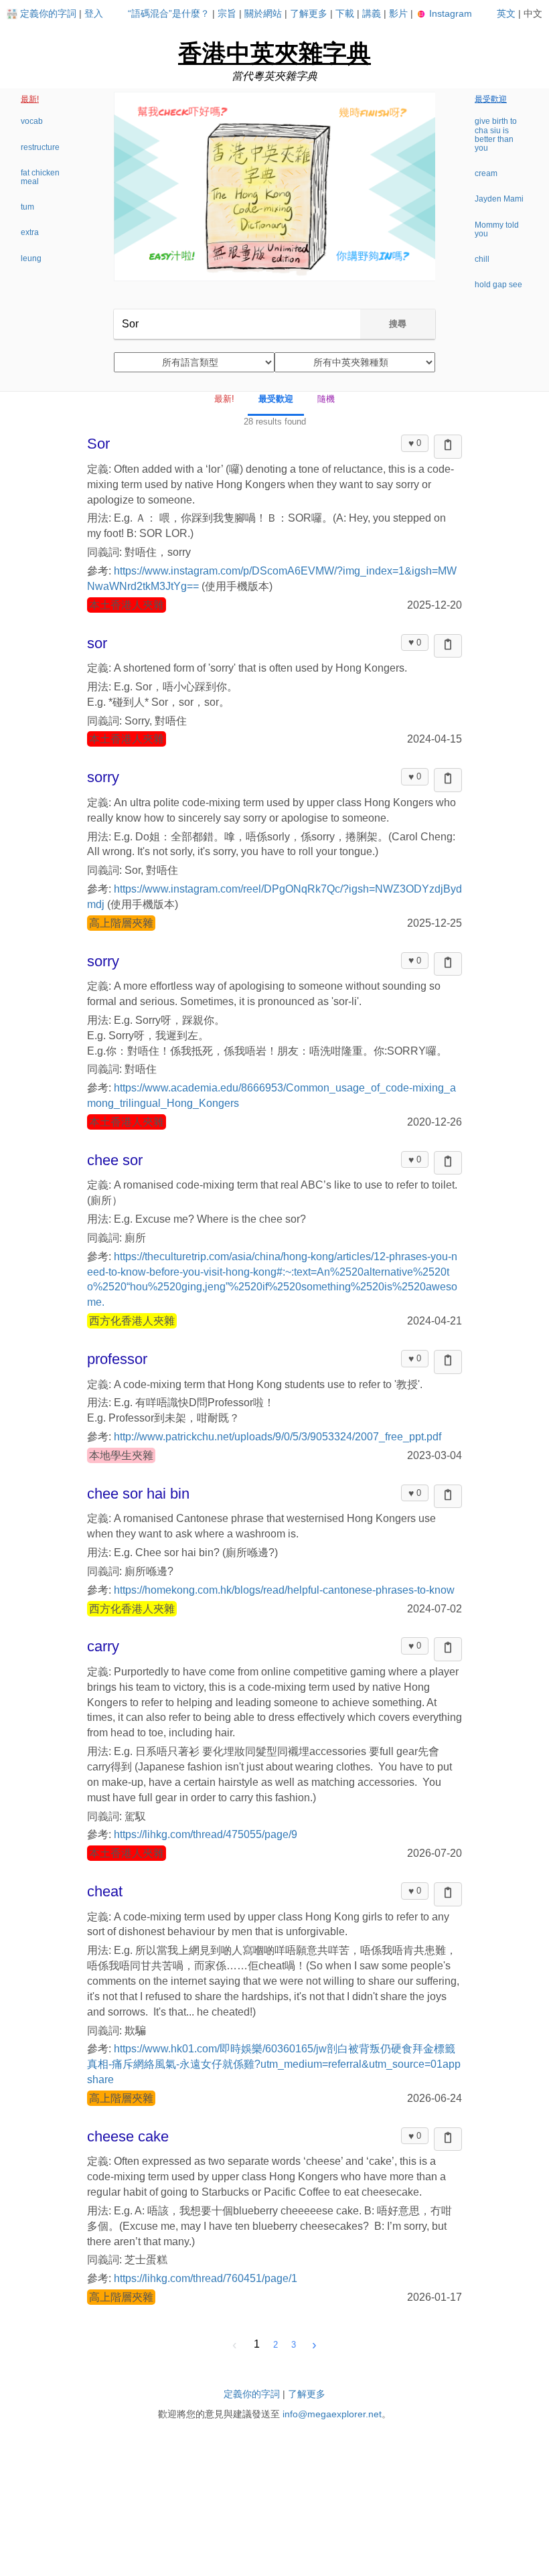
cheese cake (128, 2136)
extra (30, 232)
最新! (30, 99)
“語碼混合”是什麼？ (169, 13)
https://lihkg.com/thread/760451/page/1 (206, 2278)
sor (97, 643)
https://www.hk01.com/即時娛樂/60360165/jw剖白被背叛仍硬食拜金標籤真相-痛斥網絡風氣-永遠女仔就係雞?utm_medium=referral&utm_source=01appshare (274, 2064)
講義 (372, 13)
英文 (506, 13)
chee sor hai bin (138, 1494)
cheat (105, 1891)
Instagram (449, 13)
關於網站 (263, 13)
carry (103, 1646)
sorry (103, 777)
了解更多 (309, 13)
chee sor (115, 1160)
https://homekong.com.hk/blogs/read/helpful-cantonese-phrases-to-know (284, 1590)
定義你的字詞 (48, 13)
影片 (398, 13)
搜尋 (398, 324)
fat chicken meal (40, 177)
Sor (98, 444)
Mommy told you (497, 229)
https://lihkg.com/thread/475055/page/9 (206, 1834)
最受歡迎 (491, 99)
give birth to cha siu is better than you (496, 135)
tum (27, 207)
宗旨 (227, 13)
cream (486, 173)
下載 (345, 13)
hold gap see (498, 285)
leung (31, 258)
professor (117, 1359)
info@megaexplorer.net (332, 2414)
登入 (94, 13)
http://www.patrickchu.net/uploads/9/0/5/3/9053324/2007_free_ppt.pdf (278, 1437)
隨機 (326, 399)
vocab (32, 121)
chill (482, 259)
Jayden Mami (499, 199)
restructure (40, 147)
